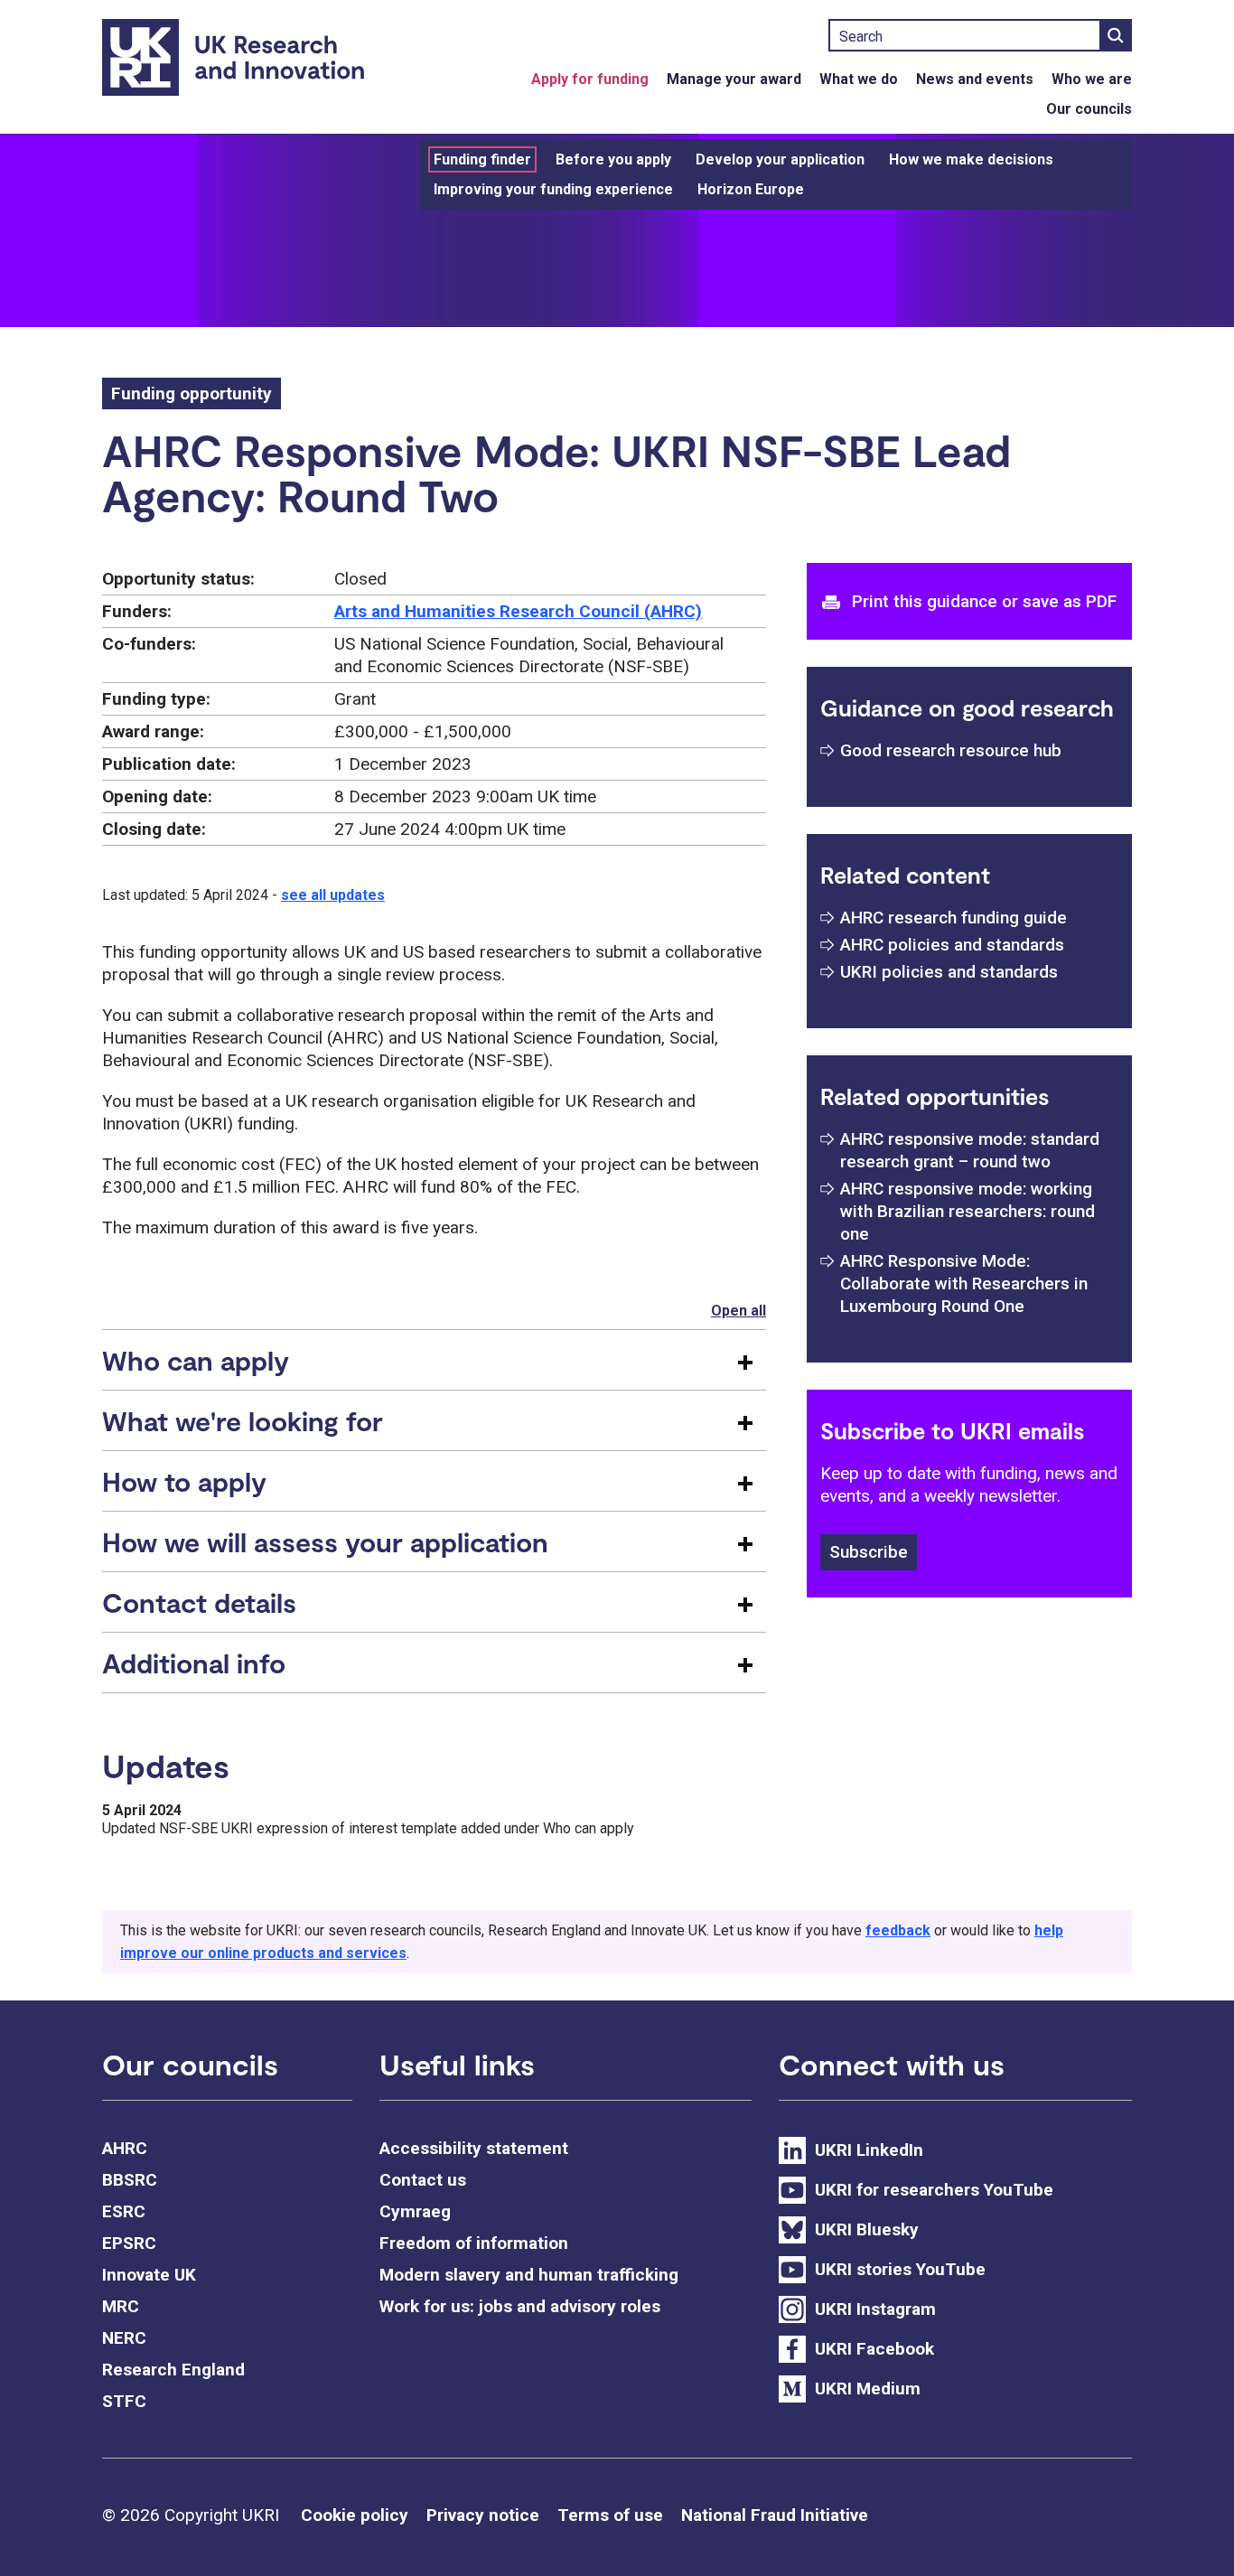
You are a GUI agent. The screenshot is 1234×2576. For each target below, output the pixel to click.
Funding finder (482, 159)
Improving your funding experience (553, 189)
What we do (859, 79)
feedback (898, 1930)
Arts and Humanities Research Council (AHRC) (518, 611)
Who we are (1092, 79)
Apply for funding (590, 79)
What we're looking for (243, 1420)
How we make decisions (971, 159)
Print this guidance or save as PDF (984, 601)
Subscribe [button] (869, 1552)
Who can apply (196, 1360)
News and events (975, 79)
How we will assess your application (325, 1541)
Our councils (1089, 109)
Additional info (194, 1663)
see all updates (333, 895)
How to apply (184, 1481)
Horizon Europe (751, 189)
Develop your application (780, 159)
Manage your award (734, 79)
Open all (739, 1311)
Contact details (199, 1602)
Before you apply (613, 159)
